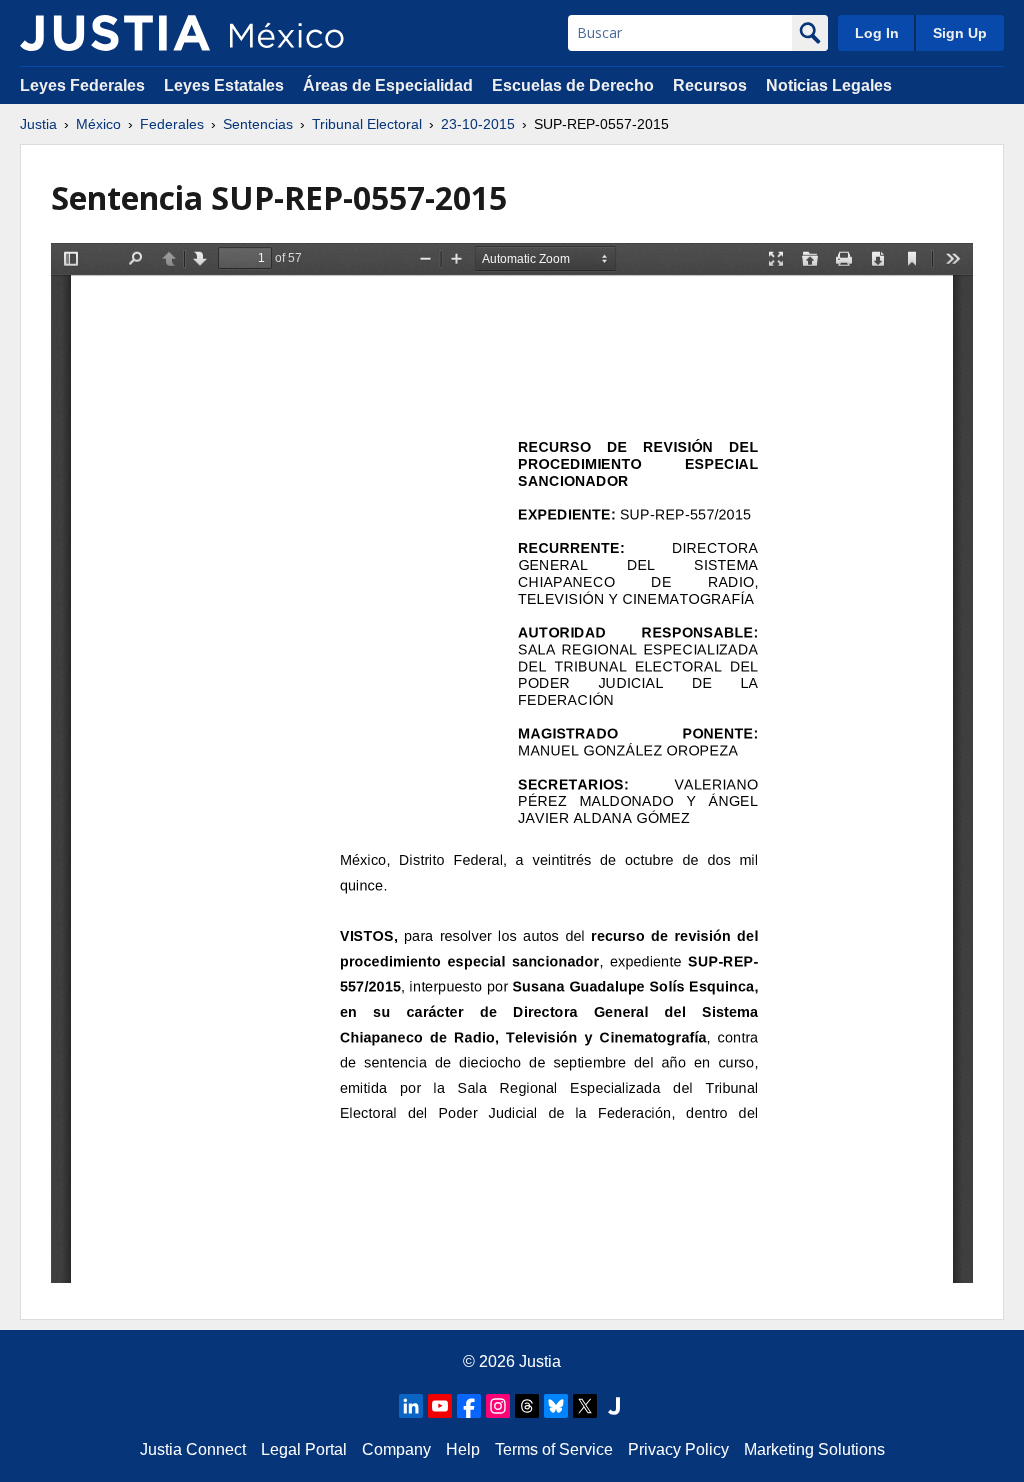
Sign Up (960, 33)
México (98, 124)
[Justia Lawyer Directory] (614, 1406)
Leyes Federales (82, 85)
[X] (585, 1406)
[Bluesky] (556, 1406)
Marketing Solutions (814, 1449)
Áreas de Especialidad (388, 85)
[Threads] (527, 1406)
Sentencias (258, 124)
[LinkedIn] (411, 1406)
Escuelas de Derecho (573, 85)
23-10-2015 (478, 124)
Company (396, 1449)
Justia (38, 124)
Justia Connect (193, 1449)
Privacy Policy (678, 1449)
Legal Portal (304, 1449)
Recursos (710, 85)
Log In (877, 33)
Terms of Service (554, 1449)
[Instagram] (498, 1406)
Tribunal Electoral (367, 124)
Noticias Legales (829, 85)
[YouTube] (440, 1406)
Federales (172, 124)
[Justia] (115, 33)
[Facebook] (469, 1406)
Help (463, 1449)
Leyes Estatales (224, 85)
